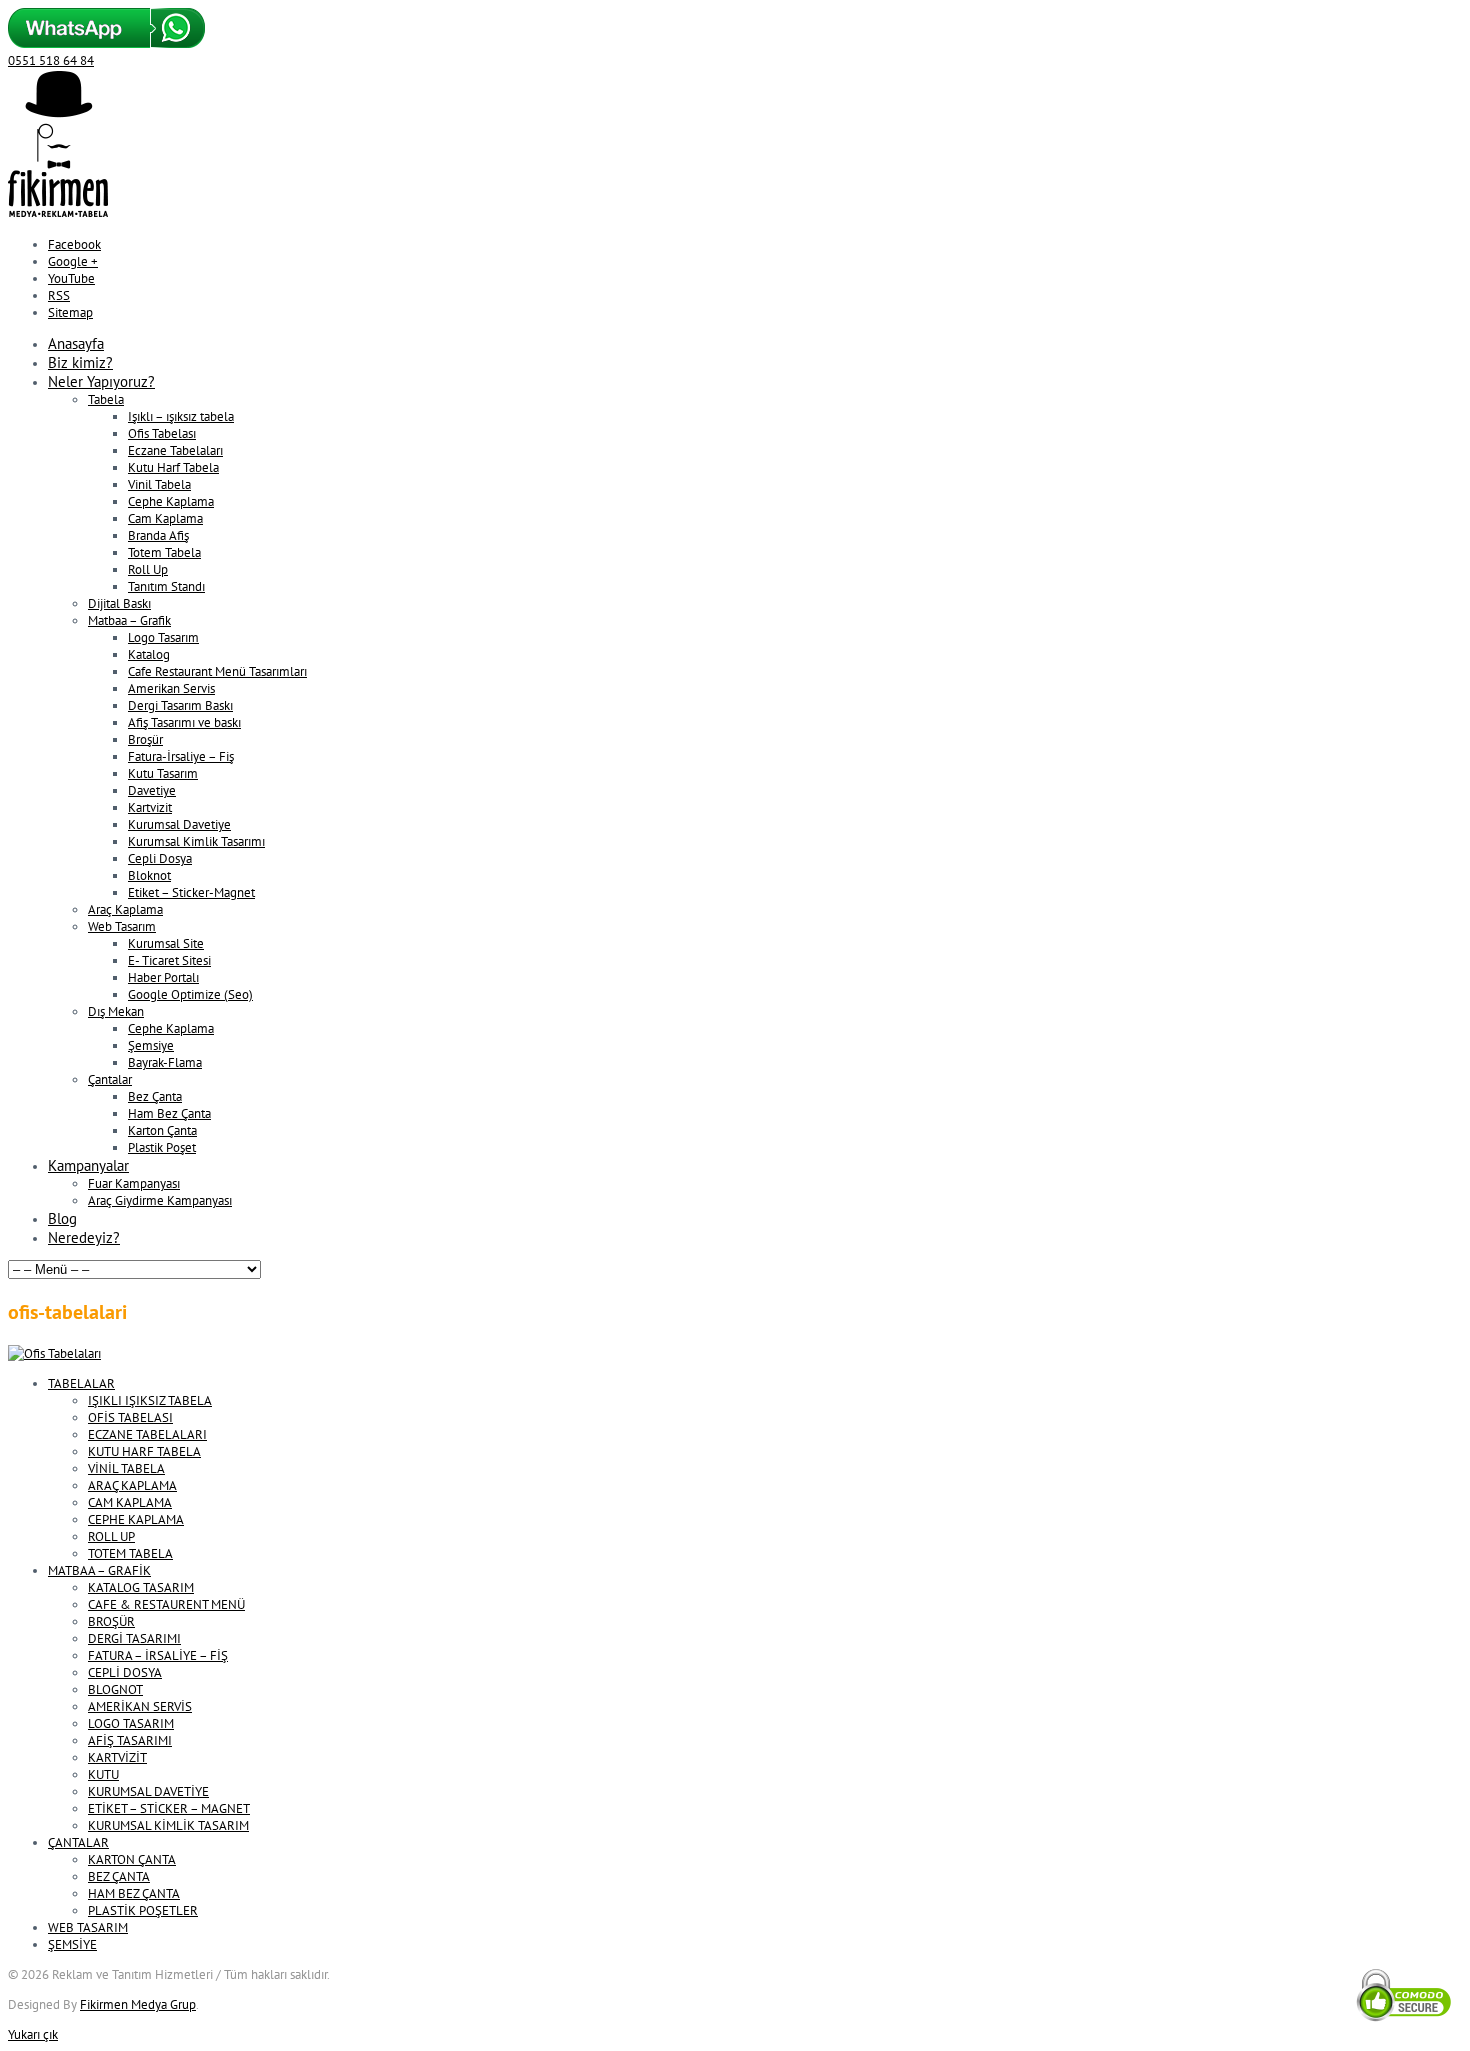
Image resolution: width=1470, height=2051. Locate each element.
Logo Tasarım (163, 637)
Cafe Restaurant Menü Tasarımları (217, 671)
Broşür (145, 739)
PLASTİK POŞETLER (143, 1910)
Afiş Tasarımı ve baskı (184, 722)
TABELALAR (81, 1383)
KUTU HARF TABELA (144, 1451)
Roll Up (148, 569)
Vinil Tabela (159, 484)
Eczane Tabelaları (175, 450)
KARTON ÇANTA (132, 1859)
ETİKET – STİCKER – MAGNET (169, 1808)
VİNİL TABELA (126, 1468)
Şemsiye (151, 1045)
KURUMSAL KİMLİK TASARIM (168, 1825)
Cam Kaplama (165, 518)
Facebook (74, 244)
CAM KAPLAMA (130, 1502)
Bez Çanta (155, 1096)
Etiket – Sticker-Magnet (191, 892)
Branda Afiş (158, 535)
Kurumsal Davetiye (179, 824)
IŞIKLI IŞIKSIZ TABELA (150, 1400)
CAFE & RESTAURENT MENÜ (166, 1604)
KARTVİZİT (117, 1757)
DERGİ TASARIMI (134, 1638)
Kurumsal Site (166, 943)
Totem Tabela (164, 552)
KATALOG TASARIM (141, 1587)
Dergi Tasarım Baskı (180, 705)
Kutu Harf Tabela (173, 467)
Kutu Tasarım (163, 773)
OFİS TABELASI (130, 1417)
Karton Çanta (162, 1130)
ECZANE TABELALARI (147, 1434)
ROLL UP (111, 1536)
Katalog (149, 654)
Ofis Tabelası (162, 433)
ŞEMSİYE (72, 1944)
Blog (62, 1218)
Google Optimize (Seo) (190, 994)
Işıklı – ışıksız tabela (181, 416)
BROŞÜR (111, 1621)
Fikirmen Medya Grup (138, 2004)
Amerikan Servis (171, 688)
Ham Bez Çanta (169, 1113)
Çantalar (110, 1079)
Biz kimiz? (80, 362)
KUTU (103, 1774)
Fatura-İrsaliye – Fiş (181, 756)
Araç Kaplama (125, 909)
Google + (73, 261)
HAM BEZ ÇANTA (134, 1893)
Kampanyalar (88, 1165)
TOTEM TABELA (130, 1553)
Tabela (106, 399)
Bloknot (149, 875)
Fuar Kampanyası (134, 1183)
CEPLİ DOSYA (125, 1672)
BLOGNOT (115, 1689)
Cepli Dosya (160, 858)
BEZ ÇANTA (119, 1876)
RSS (59, 295)
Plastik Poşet (162, 1147)
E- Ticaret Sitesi (169, 960)
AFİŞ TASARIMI (130, 1740)
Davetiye (152, 790)
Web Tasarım (122, 926)
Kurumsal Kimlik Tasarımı (196, 841)
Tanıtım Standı (166, 586)
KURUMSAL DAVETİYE (148, 1791)
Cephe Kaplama (171, 501)
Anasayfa (76, 343)
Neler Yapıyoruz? (101, 381)
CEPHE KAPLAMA (136, 1519)
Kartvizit (150, 807)
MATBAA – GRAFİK (99, 1570)
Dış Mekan (116, 1011)
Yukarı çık (33, 2034)
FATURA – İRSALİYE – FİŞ (158, 1655)
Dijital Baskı (119, 603)
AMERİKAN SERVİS (140, 1706)
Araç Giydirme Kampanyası (160, 1200)
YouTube (71, 278)
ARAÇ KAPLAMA (132, 1485)
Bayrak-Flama (165, 1062)
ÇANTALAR (78, 1842)
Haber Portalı (163, 977)
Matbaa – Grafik (129, 620)
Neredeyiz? (84, 1237)
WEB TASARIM (88, 1927)
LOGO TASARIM (131, 1723)
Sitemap (70, 312)
